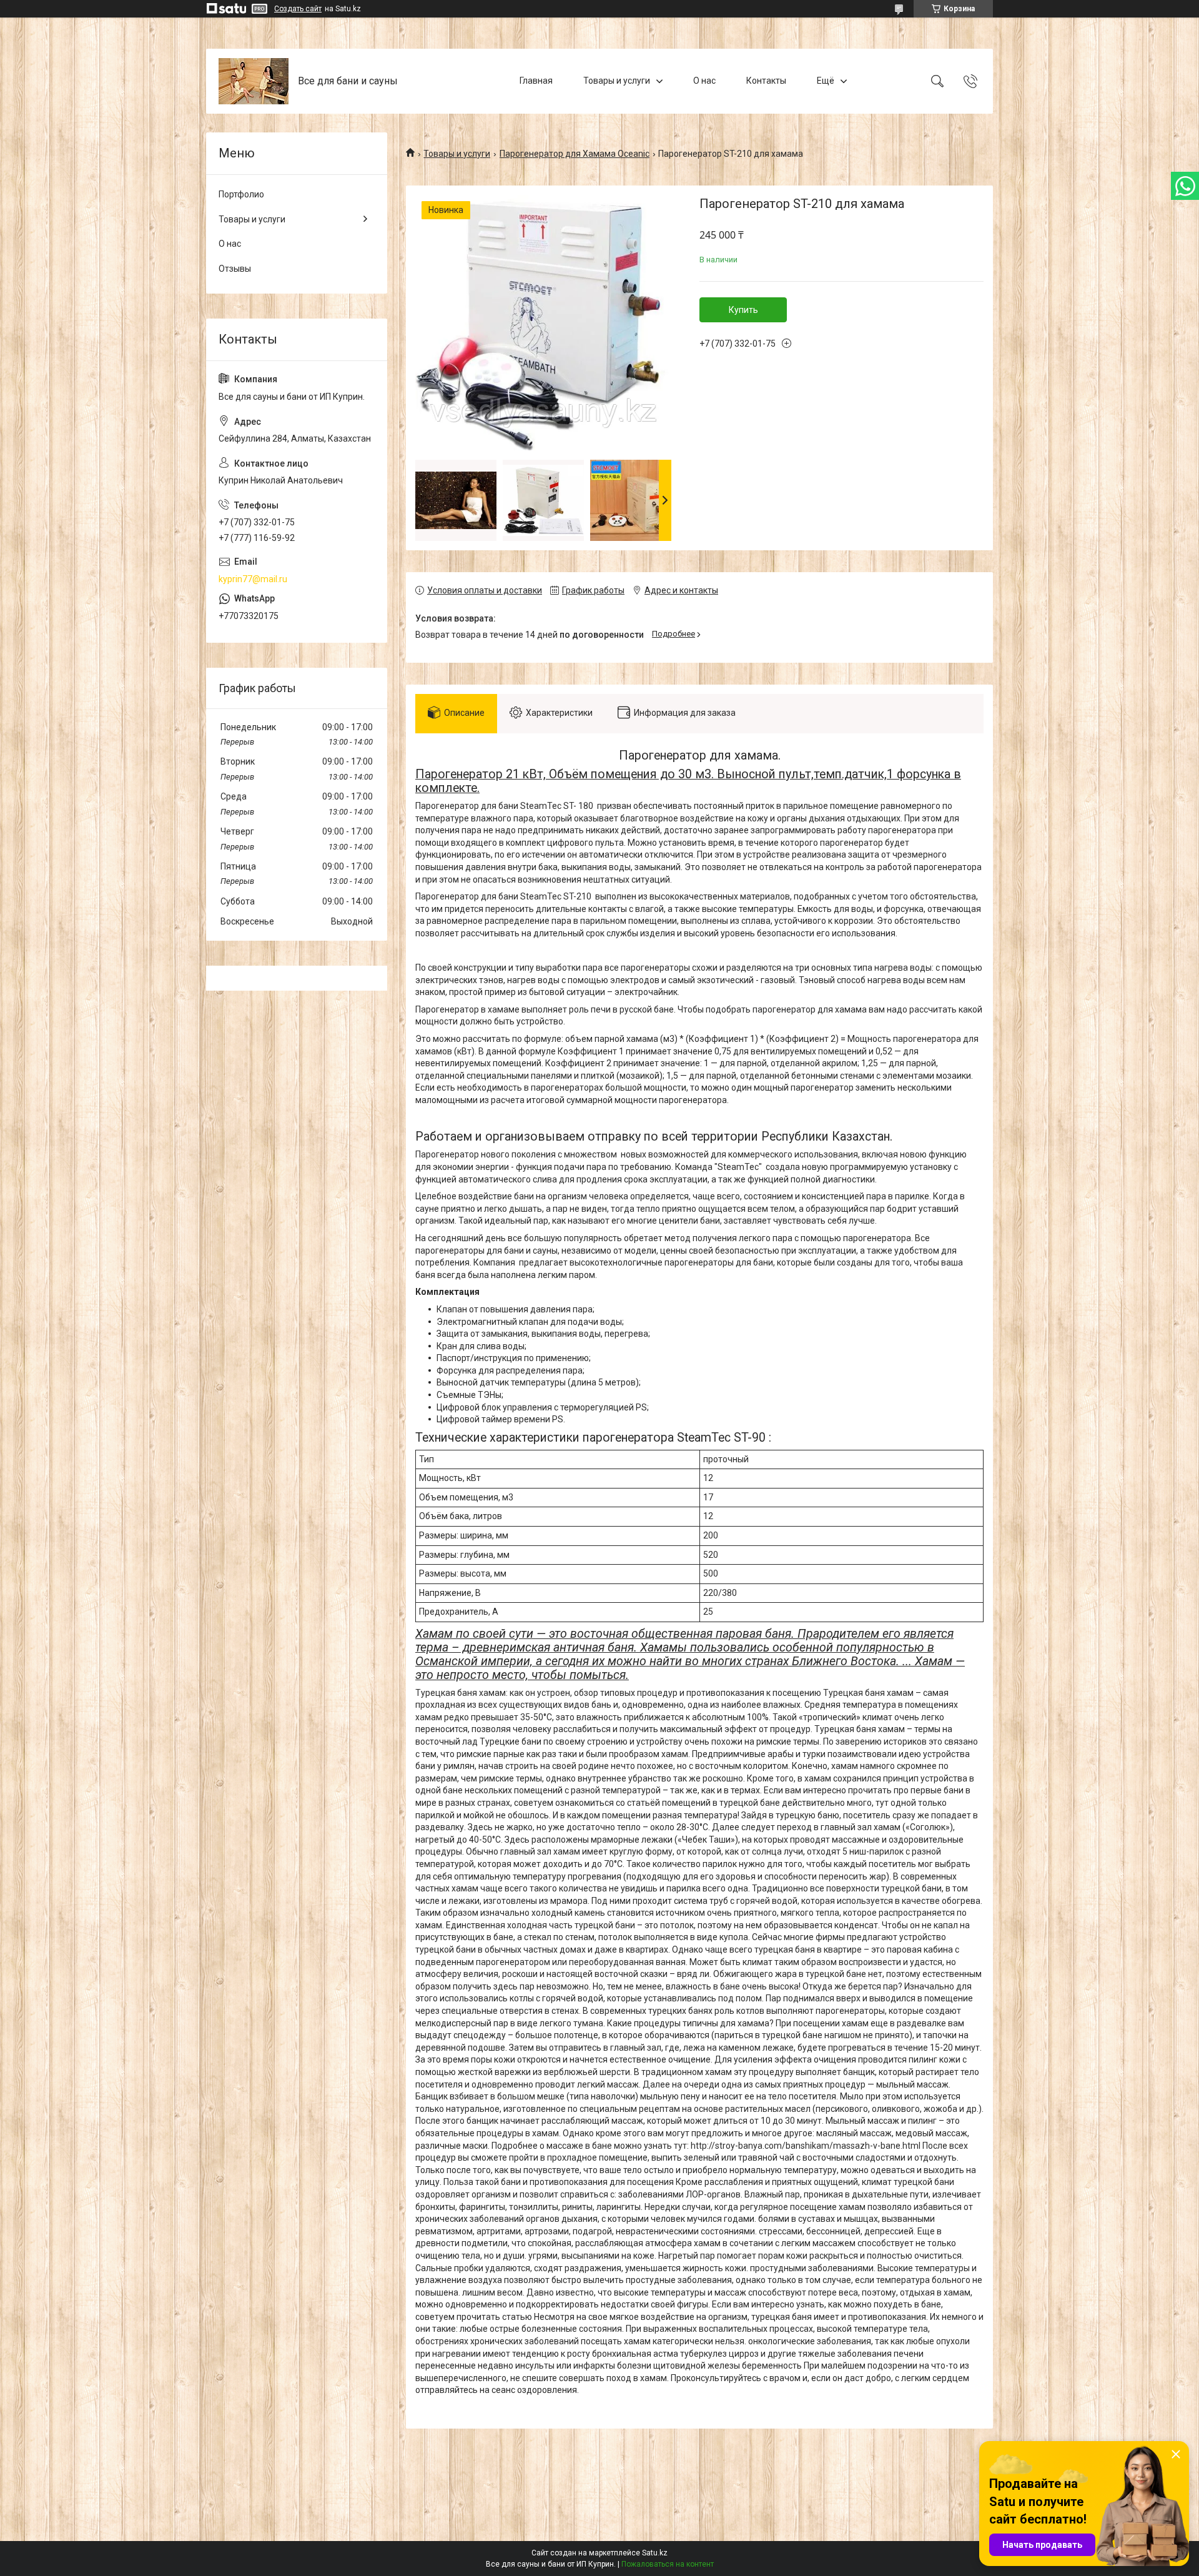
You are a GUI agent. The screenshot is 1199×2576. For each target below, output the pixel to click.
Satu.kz (655, 2553)
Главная (536, 81)
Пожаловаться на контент (668, 2564)
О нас (704, 81)
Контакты (766, 81)
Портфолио (241, 194)
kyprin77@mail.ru (253, 579)
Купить (743, 310)
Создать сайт (298, 9)
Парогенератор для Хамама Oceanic (575, 154)
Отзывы (235, 269)
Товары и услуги (617, 81)
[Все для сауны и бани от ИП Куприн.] (254, 81)
